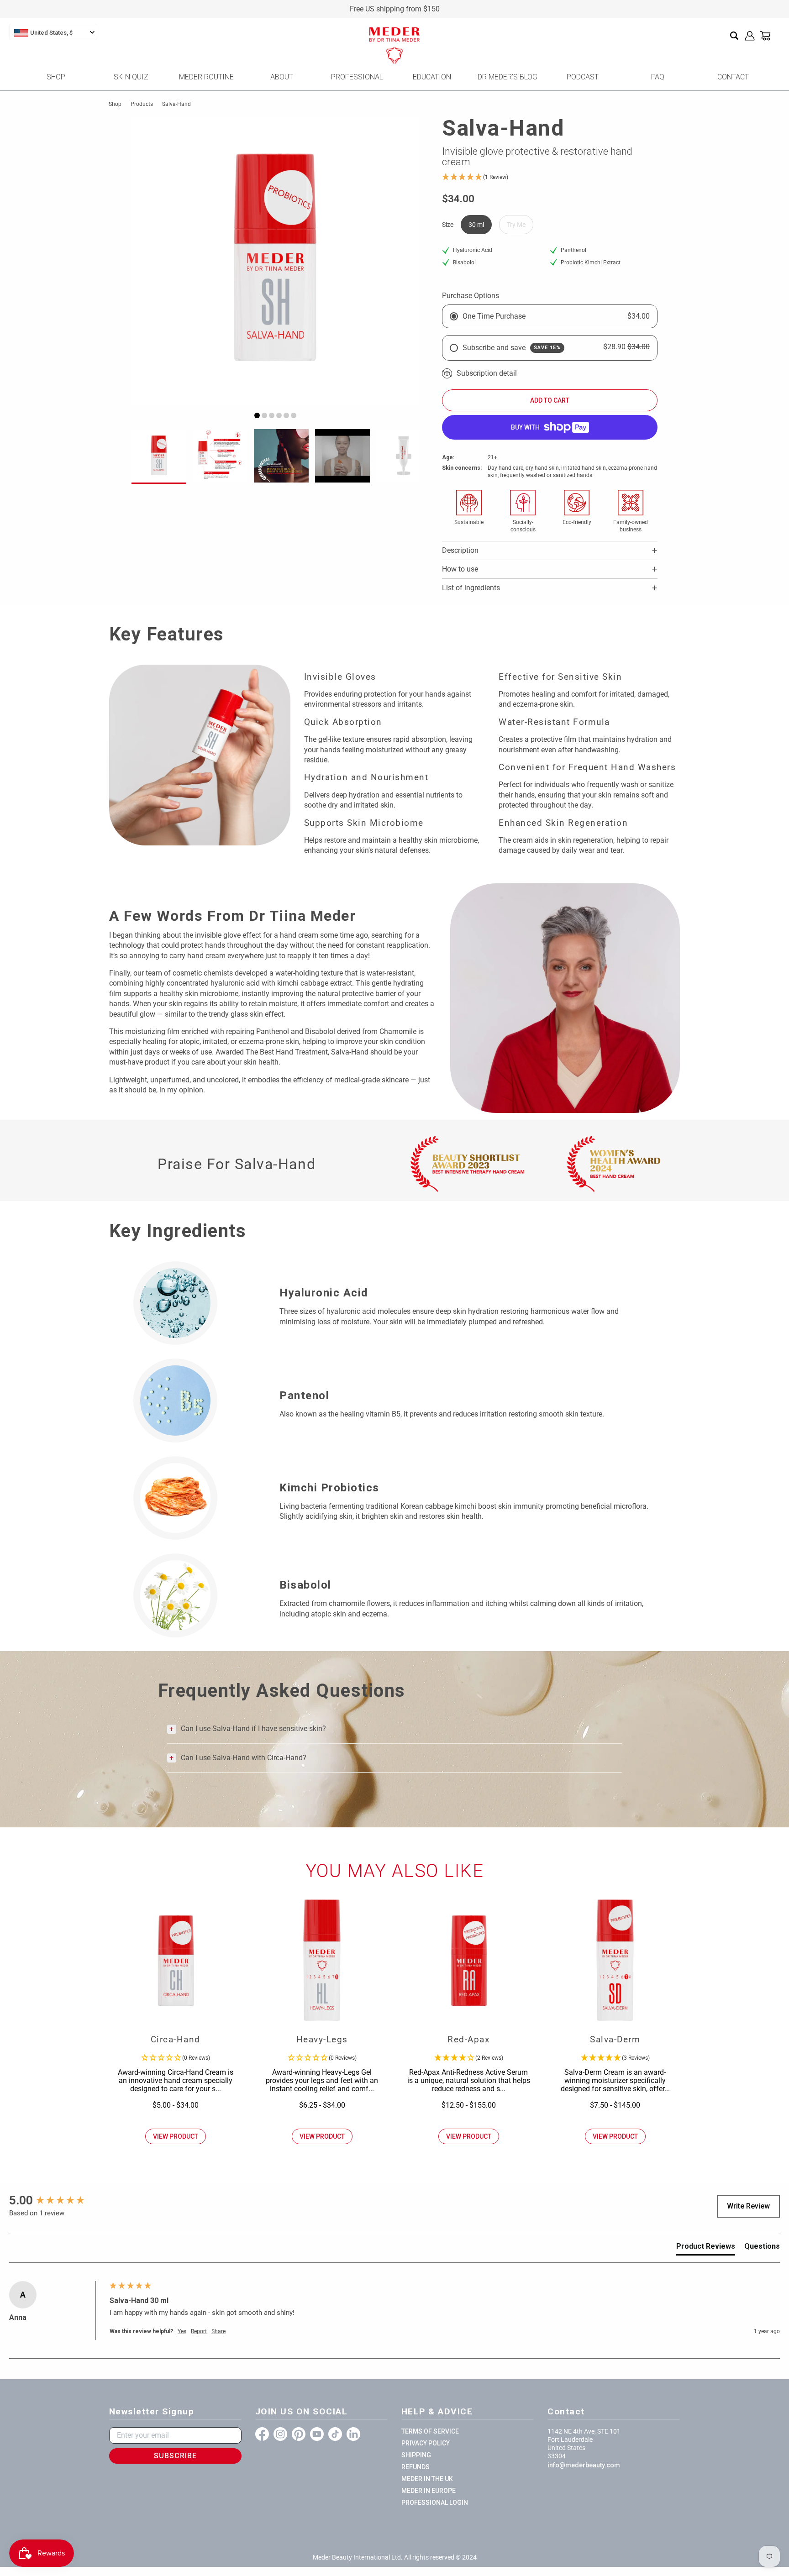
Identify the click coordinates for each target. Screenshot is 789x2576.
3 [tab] (272, 415)
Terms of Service (430, 2431)
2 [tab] (264, 415)
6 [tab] (294, 415)
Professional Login (435, 2503)
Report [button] (199, 2331)
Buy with (525, 427)
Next (403, 268)
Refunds (416, 2467)
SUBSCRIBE (175, 2456)
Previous (148, 268)
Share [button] (218, 2331)
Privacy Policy (426, 2443)
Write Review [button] (748, 2206)
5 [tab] (286, 415)
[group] (57, 2200)
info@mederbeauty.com (584, 2465)
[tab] (706, 2248)
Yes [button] (182, 2331)
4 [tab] (279, 415)
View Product (176, 2136)
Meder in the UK (427, 2479)
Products (142, 104)
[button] (550, 177)
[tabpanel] (276, 261)
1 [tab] (257, 415)
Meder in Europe (429, 2491)
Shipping (416, 2455)
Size (448, 225)
